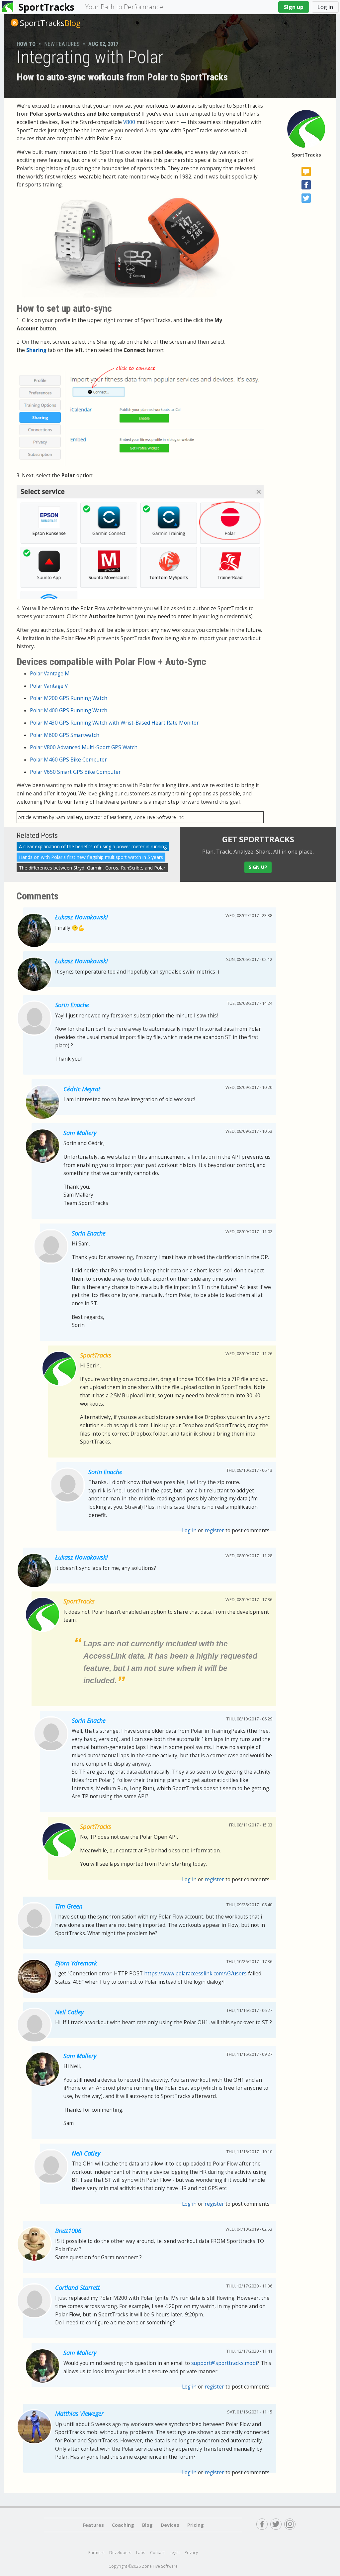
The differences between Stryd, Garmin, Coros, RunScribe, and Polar (92, 868)
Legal (175, 2553)
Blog (50, 23)
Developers (120, 2553)
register (214, 1530)
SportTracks (46, 7)
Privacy (191, 2553)
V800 (129, 122)
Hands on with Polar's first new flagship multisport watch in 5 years (91, 857)
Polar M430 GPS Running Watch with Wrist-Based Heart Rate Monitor (114, 723)
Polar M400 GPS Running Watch (69, 710)
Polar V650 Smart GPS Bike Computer (75, 772)
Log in (325, 7)
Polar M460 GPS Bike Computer (68, 760)
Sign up (294, 7)
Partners (96, 2553)
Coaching (123, 2525)
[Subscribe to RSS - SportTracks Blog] (15, 23)
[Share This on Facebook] (306, 185)
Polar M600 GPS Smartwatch (65, 735)
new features (62, 44)
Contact (157, 2553)
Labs (141, 2553)
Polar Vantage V (49, 686)
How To (26, 44)
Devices (170, 2525)
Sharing (36, 350)
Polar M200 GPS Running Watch (69, 698)
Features (93, 2525)
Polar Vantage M (50, 674)
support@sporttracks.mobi (224, 2363)
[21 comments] (306, 172)
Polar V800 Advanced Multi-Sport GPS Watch (84, 747)
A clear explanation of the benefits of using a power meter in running (93, 846)
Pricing (196, 2525)
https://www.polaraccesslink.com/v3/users (195, 1974)
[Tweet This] (306, 198)
